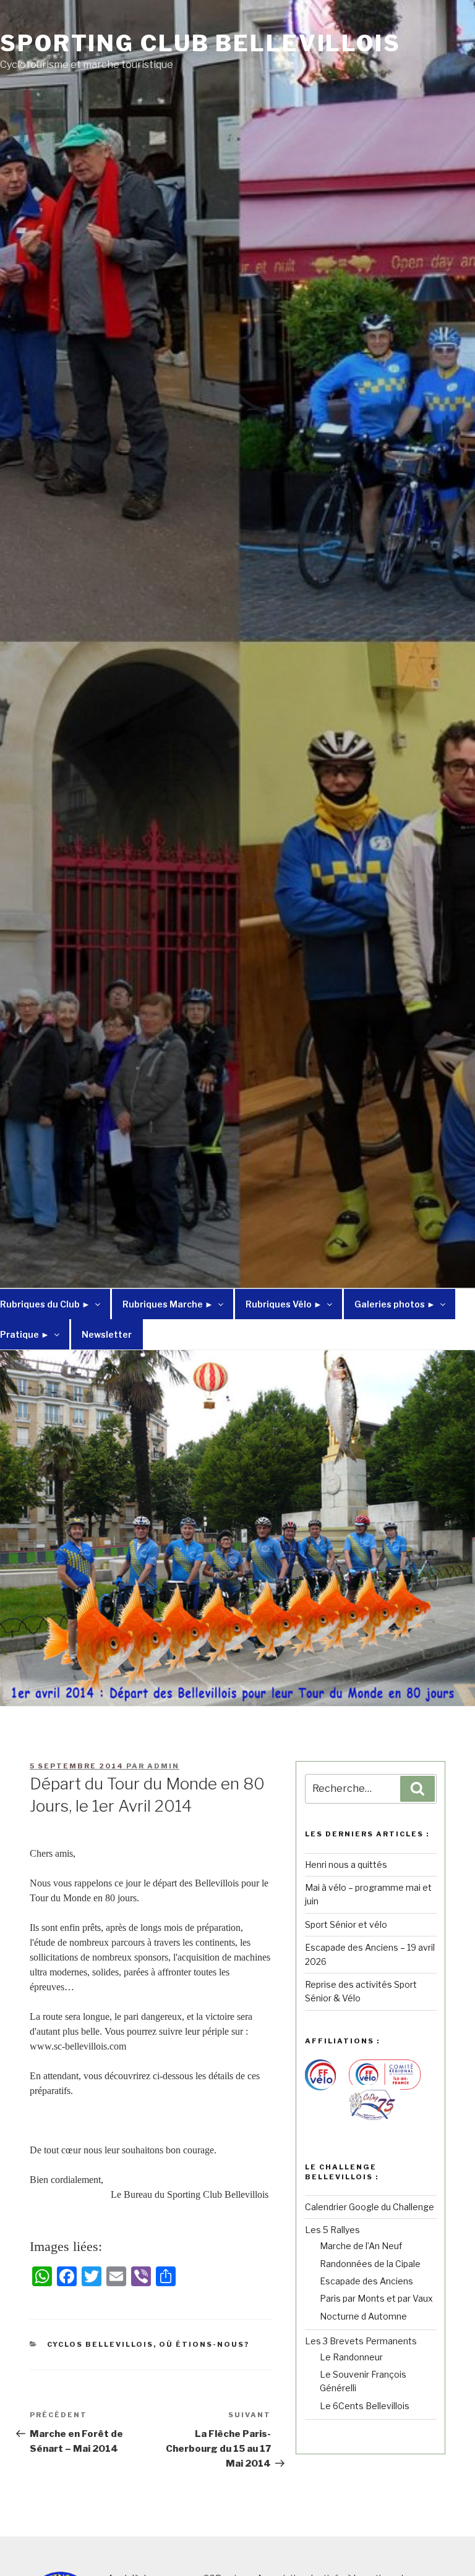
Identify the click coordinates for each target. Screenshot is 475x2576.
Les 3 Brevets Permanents (361, 2341)
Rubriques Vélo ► (284, 1304)
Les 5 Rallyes (332, 2230)
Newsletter (107, 1334)
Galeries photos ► (395, 1304)
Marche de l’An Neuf (361, 2246)
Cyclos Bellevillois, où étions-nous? (148, 2344)
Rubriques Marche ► (168, 1304)
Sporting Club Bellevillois (200, 43)
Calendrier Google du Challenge (370, 2207)
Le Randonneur (351, 2357)
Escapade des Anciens (366, 2281)
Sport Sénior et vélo (346, 1924)
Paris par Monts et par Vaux (376, 2298)
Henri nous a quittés (346, 1864)
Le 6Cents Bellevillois (365, 2406)
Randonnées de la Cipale (370, 2264)
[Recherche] (417, 1789)
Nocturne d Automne (363, 2316)
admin (163, 1766)
